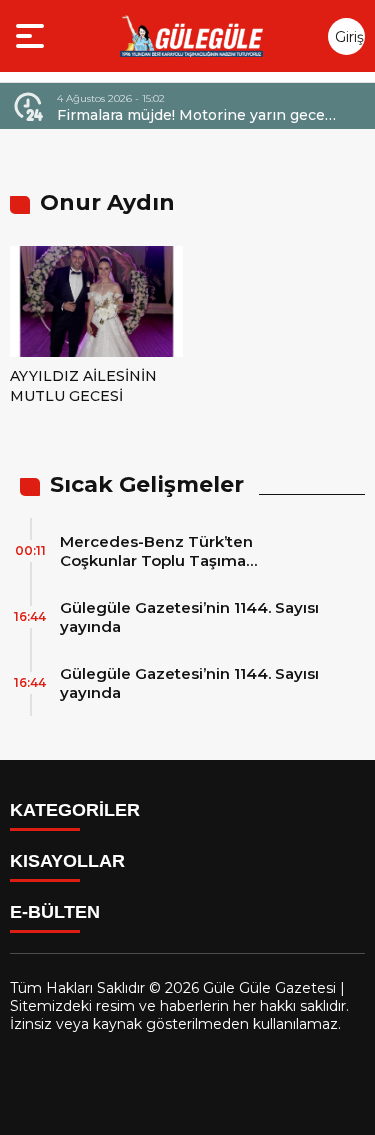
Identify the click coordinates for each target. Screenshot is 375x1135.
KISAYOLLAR (67, 861)
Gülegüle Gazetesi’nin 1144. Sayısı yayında (189, 617)
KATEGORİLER (75, 810)
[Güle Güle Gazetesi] (191, 36)
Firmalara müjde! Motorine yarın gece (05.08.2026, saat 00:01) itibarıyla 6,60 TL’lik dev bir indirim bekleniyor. (192, 115)
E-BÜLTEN (55, 912)
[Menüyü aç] (32, 36)
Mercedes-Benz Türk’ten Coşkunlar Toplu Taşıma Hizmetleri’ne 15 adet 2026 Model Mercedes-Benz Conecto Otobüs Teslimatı (189, 551)
